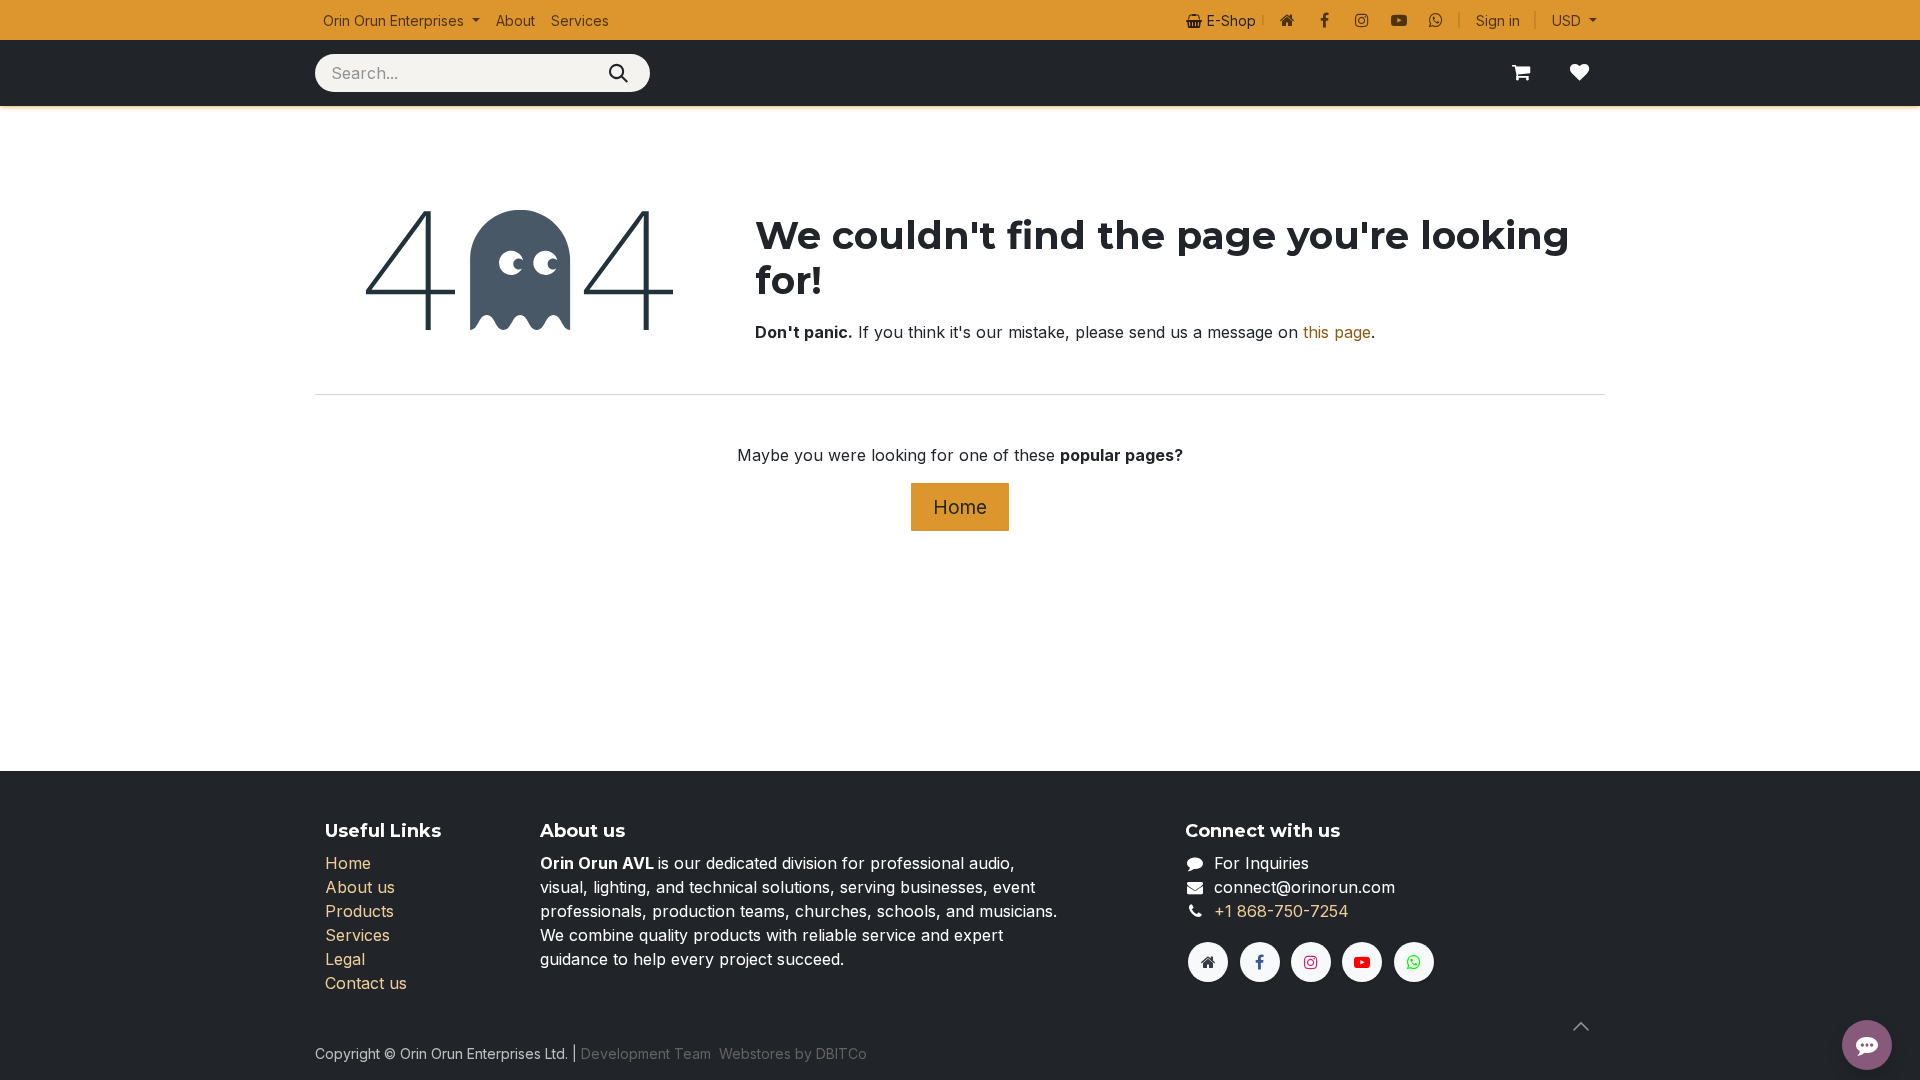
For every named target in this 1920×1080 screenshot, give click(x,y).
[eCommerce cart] (1521, 73)
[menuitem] (401, 20)
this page (1337, 332)
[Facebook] (1325, 20)
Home (960, 507)
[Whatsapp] (1436, 20)
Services (357, 935)
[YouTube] (1399, 20)
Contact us (366, 983)
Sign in (1498, 20)
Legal (345, 959)
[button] (1581, 1027)
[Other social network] (1288, 20)
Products (359, 911)
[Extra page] (1208, 962)
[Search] (618, 73)
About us (360, 887)
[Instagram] (1362, 20)
